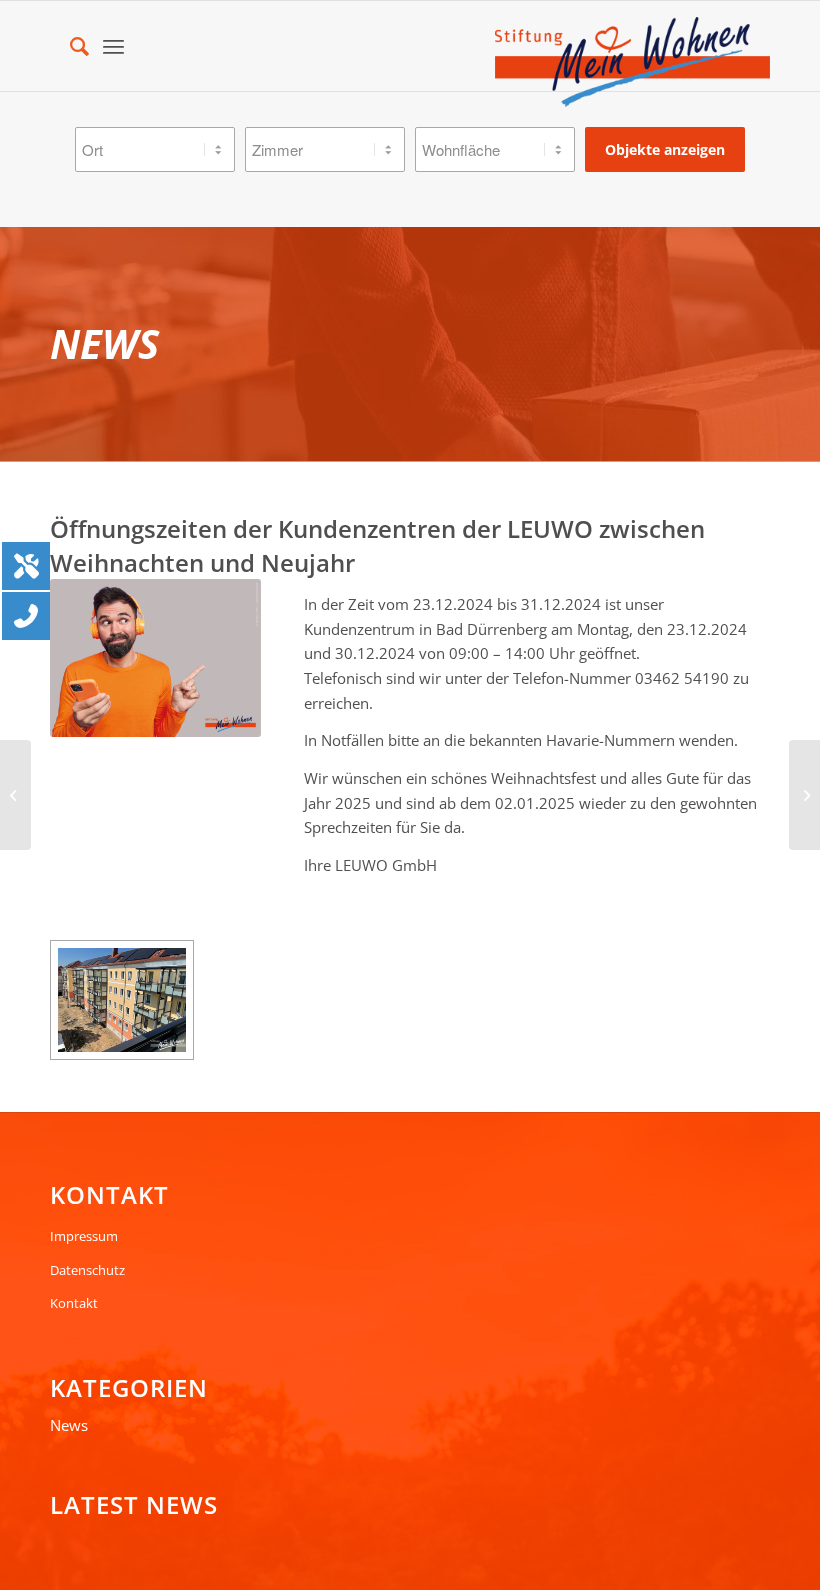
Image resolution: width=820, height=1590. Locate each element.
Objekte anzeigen (665, 149)
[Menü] (113, 46)
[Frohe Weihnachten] (804, 795)
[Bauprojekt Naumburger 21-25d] (122, 999)
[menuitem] (69, 46)
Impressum (84, 1236)
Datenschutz (87, 1270)
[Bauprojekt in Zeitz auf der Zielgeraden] (15, 795)
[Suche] (69, 46)
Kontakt (74, 1303)
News (69, 1425)
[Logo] (632, 62)
